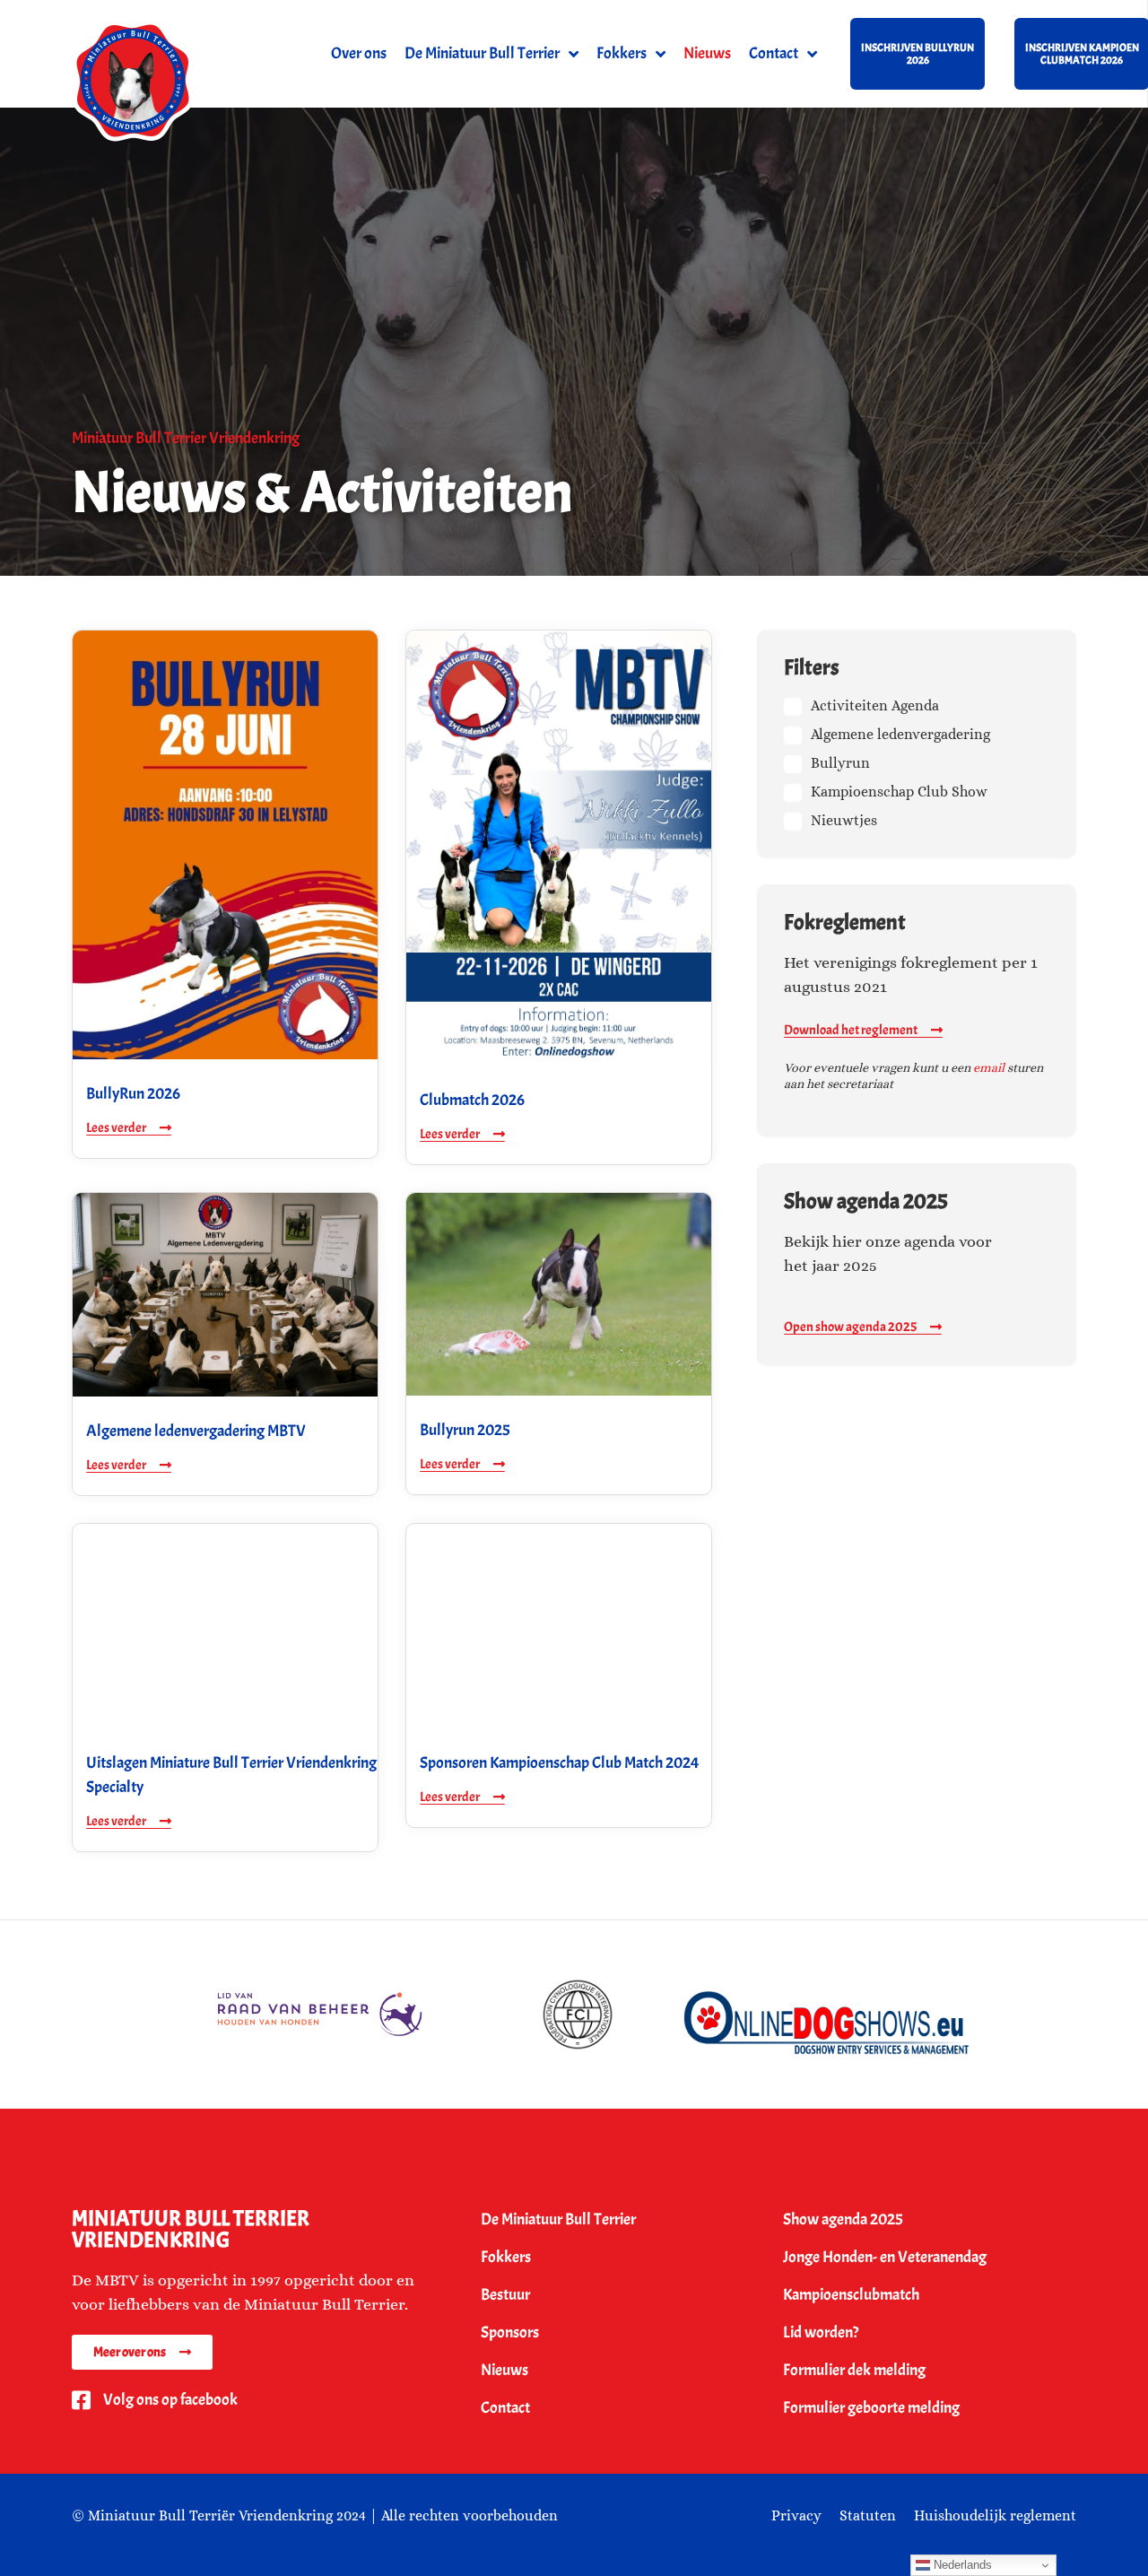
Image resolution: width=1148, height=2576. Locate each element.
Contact (774, 53)
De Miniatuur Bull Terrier (482, 53)
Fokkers (622, 53)
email (989, 1067)
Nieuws (707, 53)
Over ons (359, 53)
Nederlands (961, 2565)
